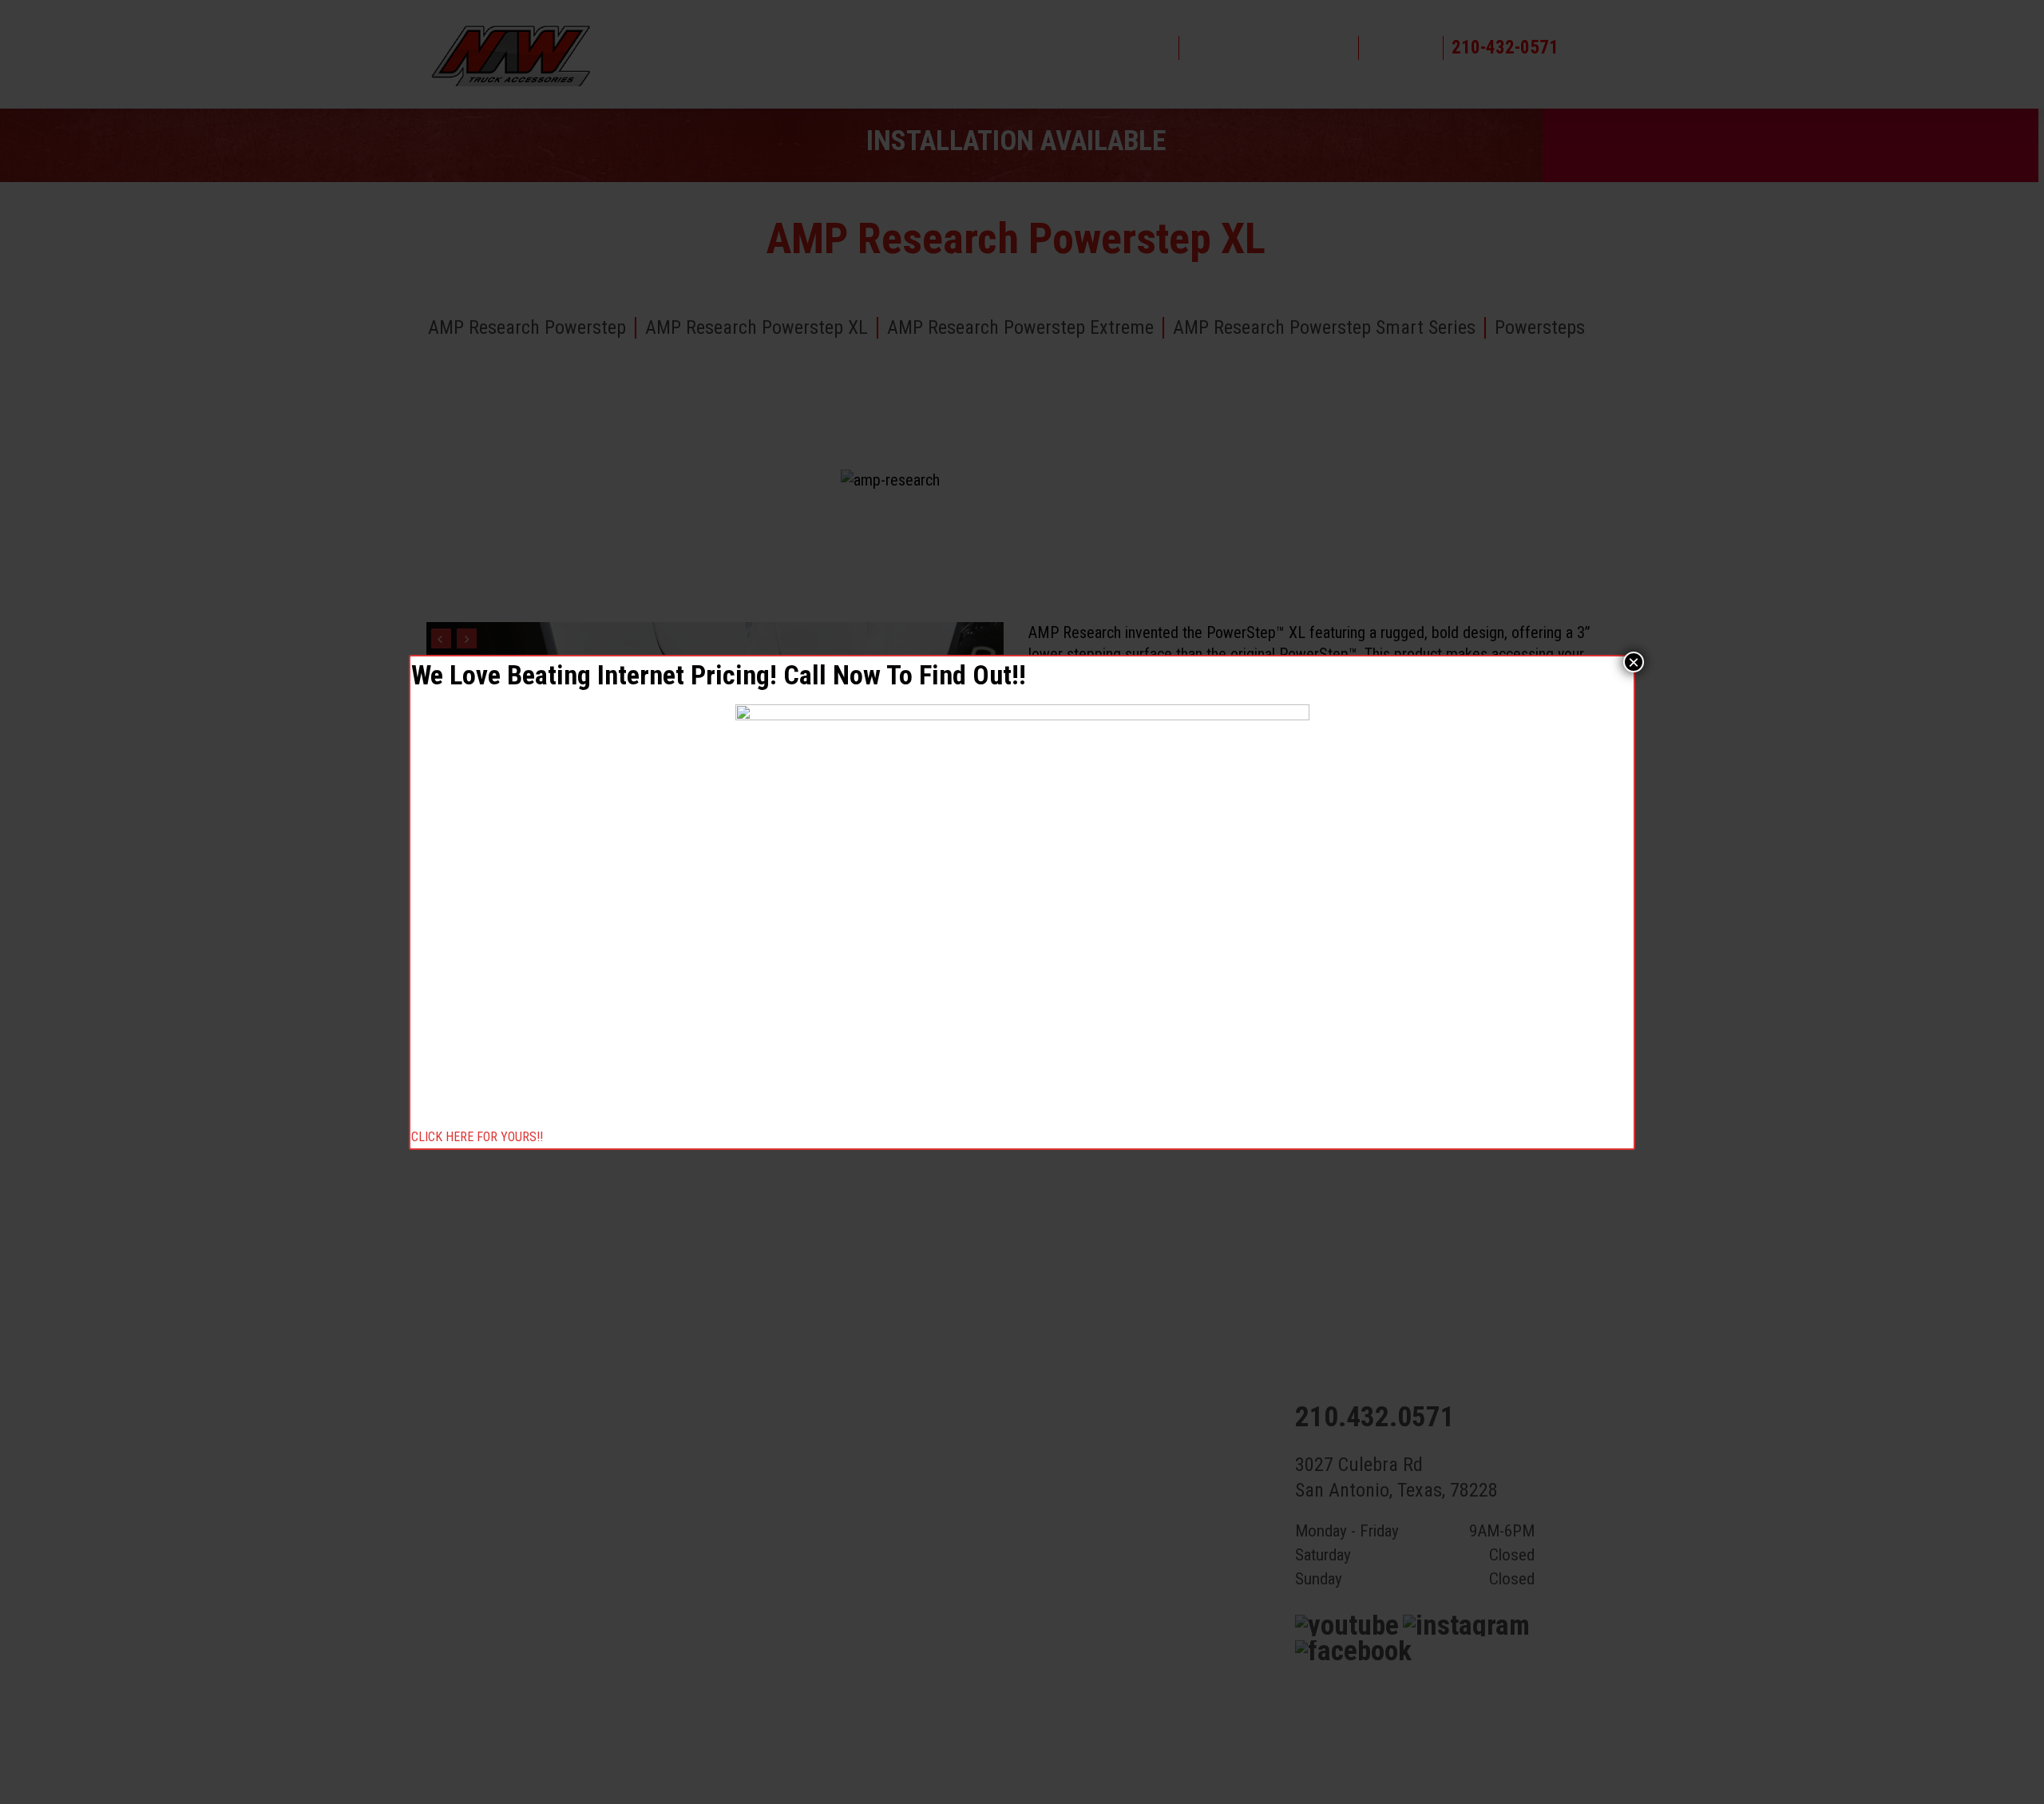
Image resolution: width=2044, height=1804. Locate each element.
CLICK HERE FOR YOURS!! (477, 1138)
